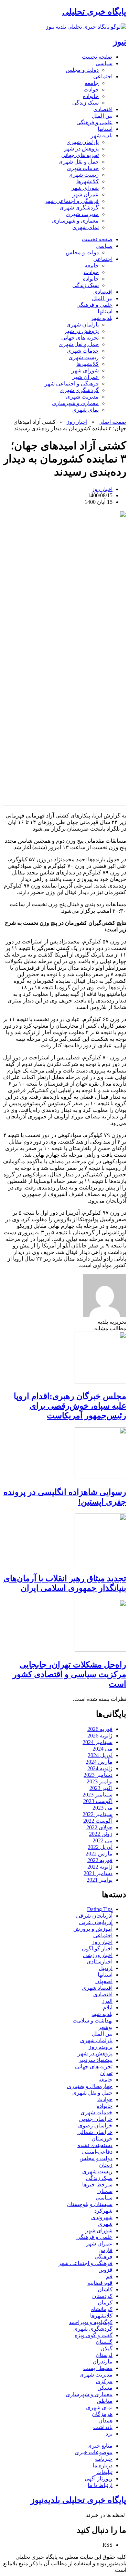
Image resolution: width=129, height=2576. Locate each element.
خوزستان (102, 2139)
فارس (105, 2250)
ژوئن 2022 (101, 1834)
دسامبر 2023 (98, 1775)
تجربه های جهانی (80, 155)
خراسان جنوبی (96, 2119)
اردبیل (106, 1968)
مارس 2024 (99, 1762)
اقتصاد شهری (97, 1988)
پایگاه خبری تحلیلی (94, 12)
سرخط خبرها (97, 2185)
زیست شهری (84, 175)
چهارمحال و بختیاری (90, 2086)
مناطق (105, 2401)
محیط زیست (98, 2368)
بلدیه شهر (102, 135)
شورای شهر (85, 188)
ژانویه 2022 (100, 1867)
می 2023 (103, 1808)
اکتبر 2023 (101, 1788)
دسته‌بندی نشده (95, 2145)
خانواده (91, 96)
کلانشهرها (88, 181)
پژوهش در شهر (81, 149)
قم (109, 2276)
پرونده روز (101, 2047)
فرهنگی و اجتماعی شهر (72, 201)
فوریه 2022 (100, 1860)
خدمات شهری (83, 168)
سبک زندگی (85, 103)
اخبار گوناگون (97, 1948)
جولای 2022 (99, 1827)
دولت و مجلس (82, 70)
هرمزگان (102, 2414)
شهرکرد (103, 2211)
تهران (106, 2073)
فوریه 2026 (100, 1729)
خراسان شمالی (95, 2132)
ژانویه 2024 (100, 1768)
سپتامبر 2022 (98, 1814)
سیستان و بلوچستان (90, 2204)
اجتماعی (103, 76)
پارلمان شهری (83, 142)
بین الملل (102, 116)
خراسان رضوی (95, 2126)
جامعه (92, 83)
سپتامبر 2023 (98, 1795)
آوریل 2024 (100, 1755)
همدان (105, 2421)
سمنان (105, 2191)
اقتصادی (103, 109)
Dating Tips (100, 1909)
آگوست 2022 (98, 1821)
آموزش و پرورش (93, 1929)
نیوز (120, 42)
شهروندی (102, 2217)
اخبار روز (77, 422)
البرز (107, 2001)
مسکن (105, 2388)
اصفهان (104, 1981)
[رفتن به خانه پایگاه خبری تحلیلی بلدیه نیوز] (86, 27)
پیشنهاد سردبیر (96, 2060)
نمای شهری (85, 227)
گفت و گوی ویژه (94, 2335)
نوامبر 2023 (100, 1781)
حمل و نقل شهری (79, 162)
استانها (105, 129)
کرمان (105, 2303)
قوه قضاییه (100, 2283)
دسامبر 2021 (98, 1873)
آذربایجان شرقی (94, 1916)
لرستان (104, 2355)
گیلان (106, 2348)
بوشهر (105, 2027)
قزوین (105, 2270)
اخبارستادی (100, 1962)
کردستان (102, 2296)
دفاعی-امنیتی (97, 2152)
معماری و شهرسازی (75, 221)
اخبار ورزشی (98, 1955)
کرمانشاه (102, 2309)
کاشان (105, 2289)
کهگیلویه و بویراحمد (91, 2322)
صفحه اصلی (112, 422)
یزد (109, 2434)
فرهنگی (104, 2257)
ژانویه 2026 (100, 1736)
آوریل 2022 (100, 1847)
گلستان (104, 2342)
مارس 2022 (99, 1854)
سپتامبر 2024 (98, 1742)
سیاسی (104, 63)
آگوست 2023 (98, 1801)
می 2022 (103, 1840)
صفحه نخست (97, 57)
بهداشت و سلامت (93, 2021)
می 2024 (103, 1749)
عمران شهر (85, 194)
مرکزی (104, 2381)
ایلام (108, 2007)
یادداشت (103, 2427)
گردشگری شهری (79, 208)
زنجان (106, 2165)
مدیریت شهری (82, 214)
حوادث (91, 90)
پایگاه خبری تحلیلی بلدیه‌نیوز (78, 2500)
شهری (105, 2224)
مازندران (103, 2362)
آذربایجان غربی (96, 1922)
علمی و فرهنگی (94, 122)
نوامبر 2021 (100, 1880)
